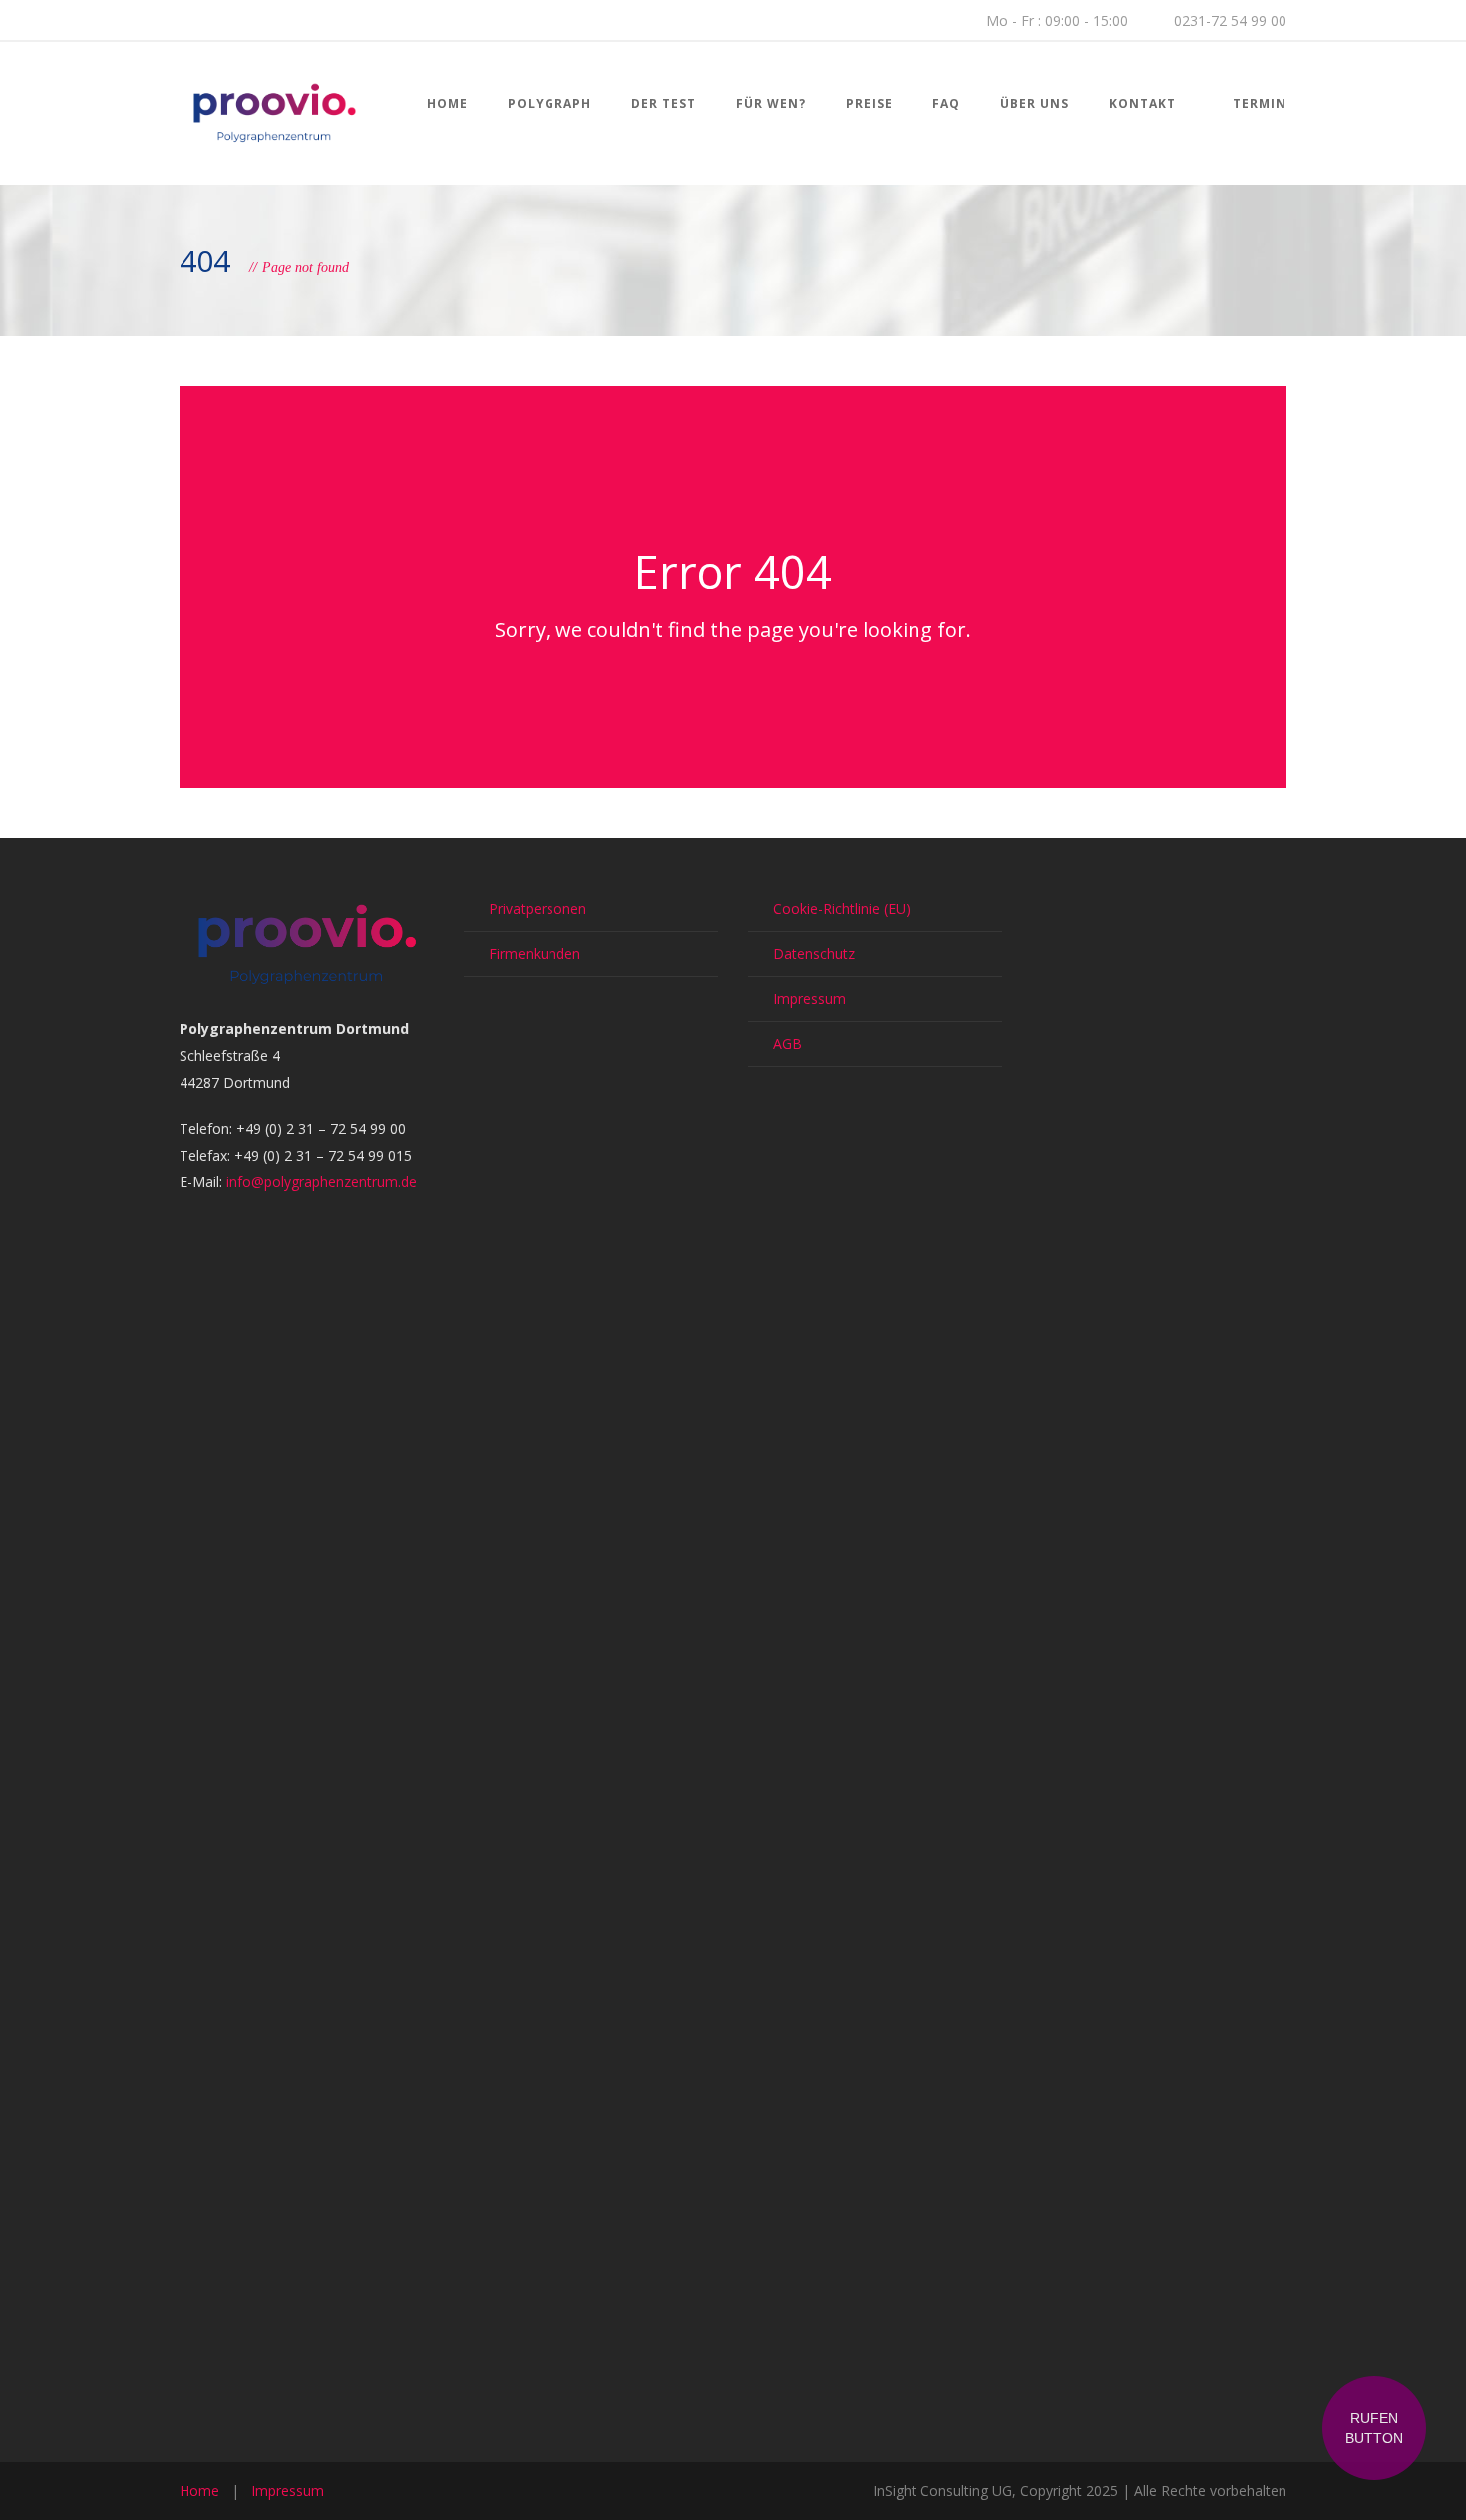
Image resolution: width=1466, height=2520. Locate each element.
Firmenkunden (535, 954)
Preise (869, 103)
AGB (787, 1044)
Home (447, 103)
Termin (1260, 103)
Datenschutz (814, 954)
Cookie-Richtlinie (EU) (842, 909)
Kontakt (1142, 103)
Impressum (809, 999)
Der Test (664, 103)
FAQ (946, 103)
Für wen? (771, 103)
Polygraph (550, 103)
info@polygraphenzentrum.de (322, 1181)
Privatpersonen (538, 909)
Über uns (1035, 103)
